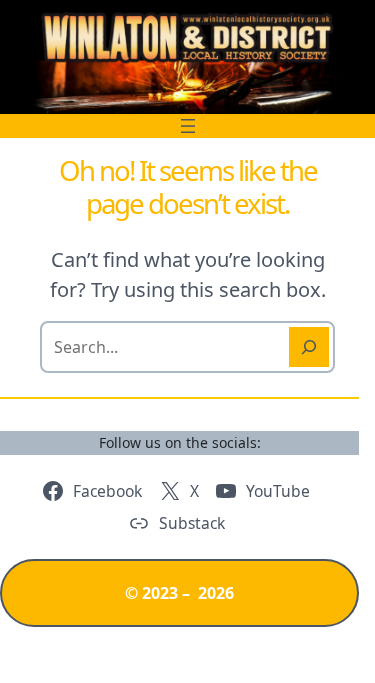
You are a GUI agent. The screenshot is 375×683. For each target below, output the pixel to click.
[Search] (309, 347)
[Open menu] (188, 126)
